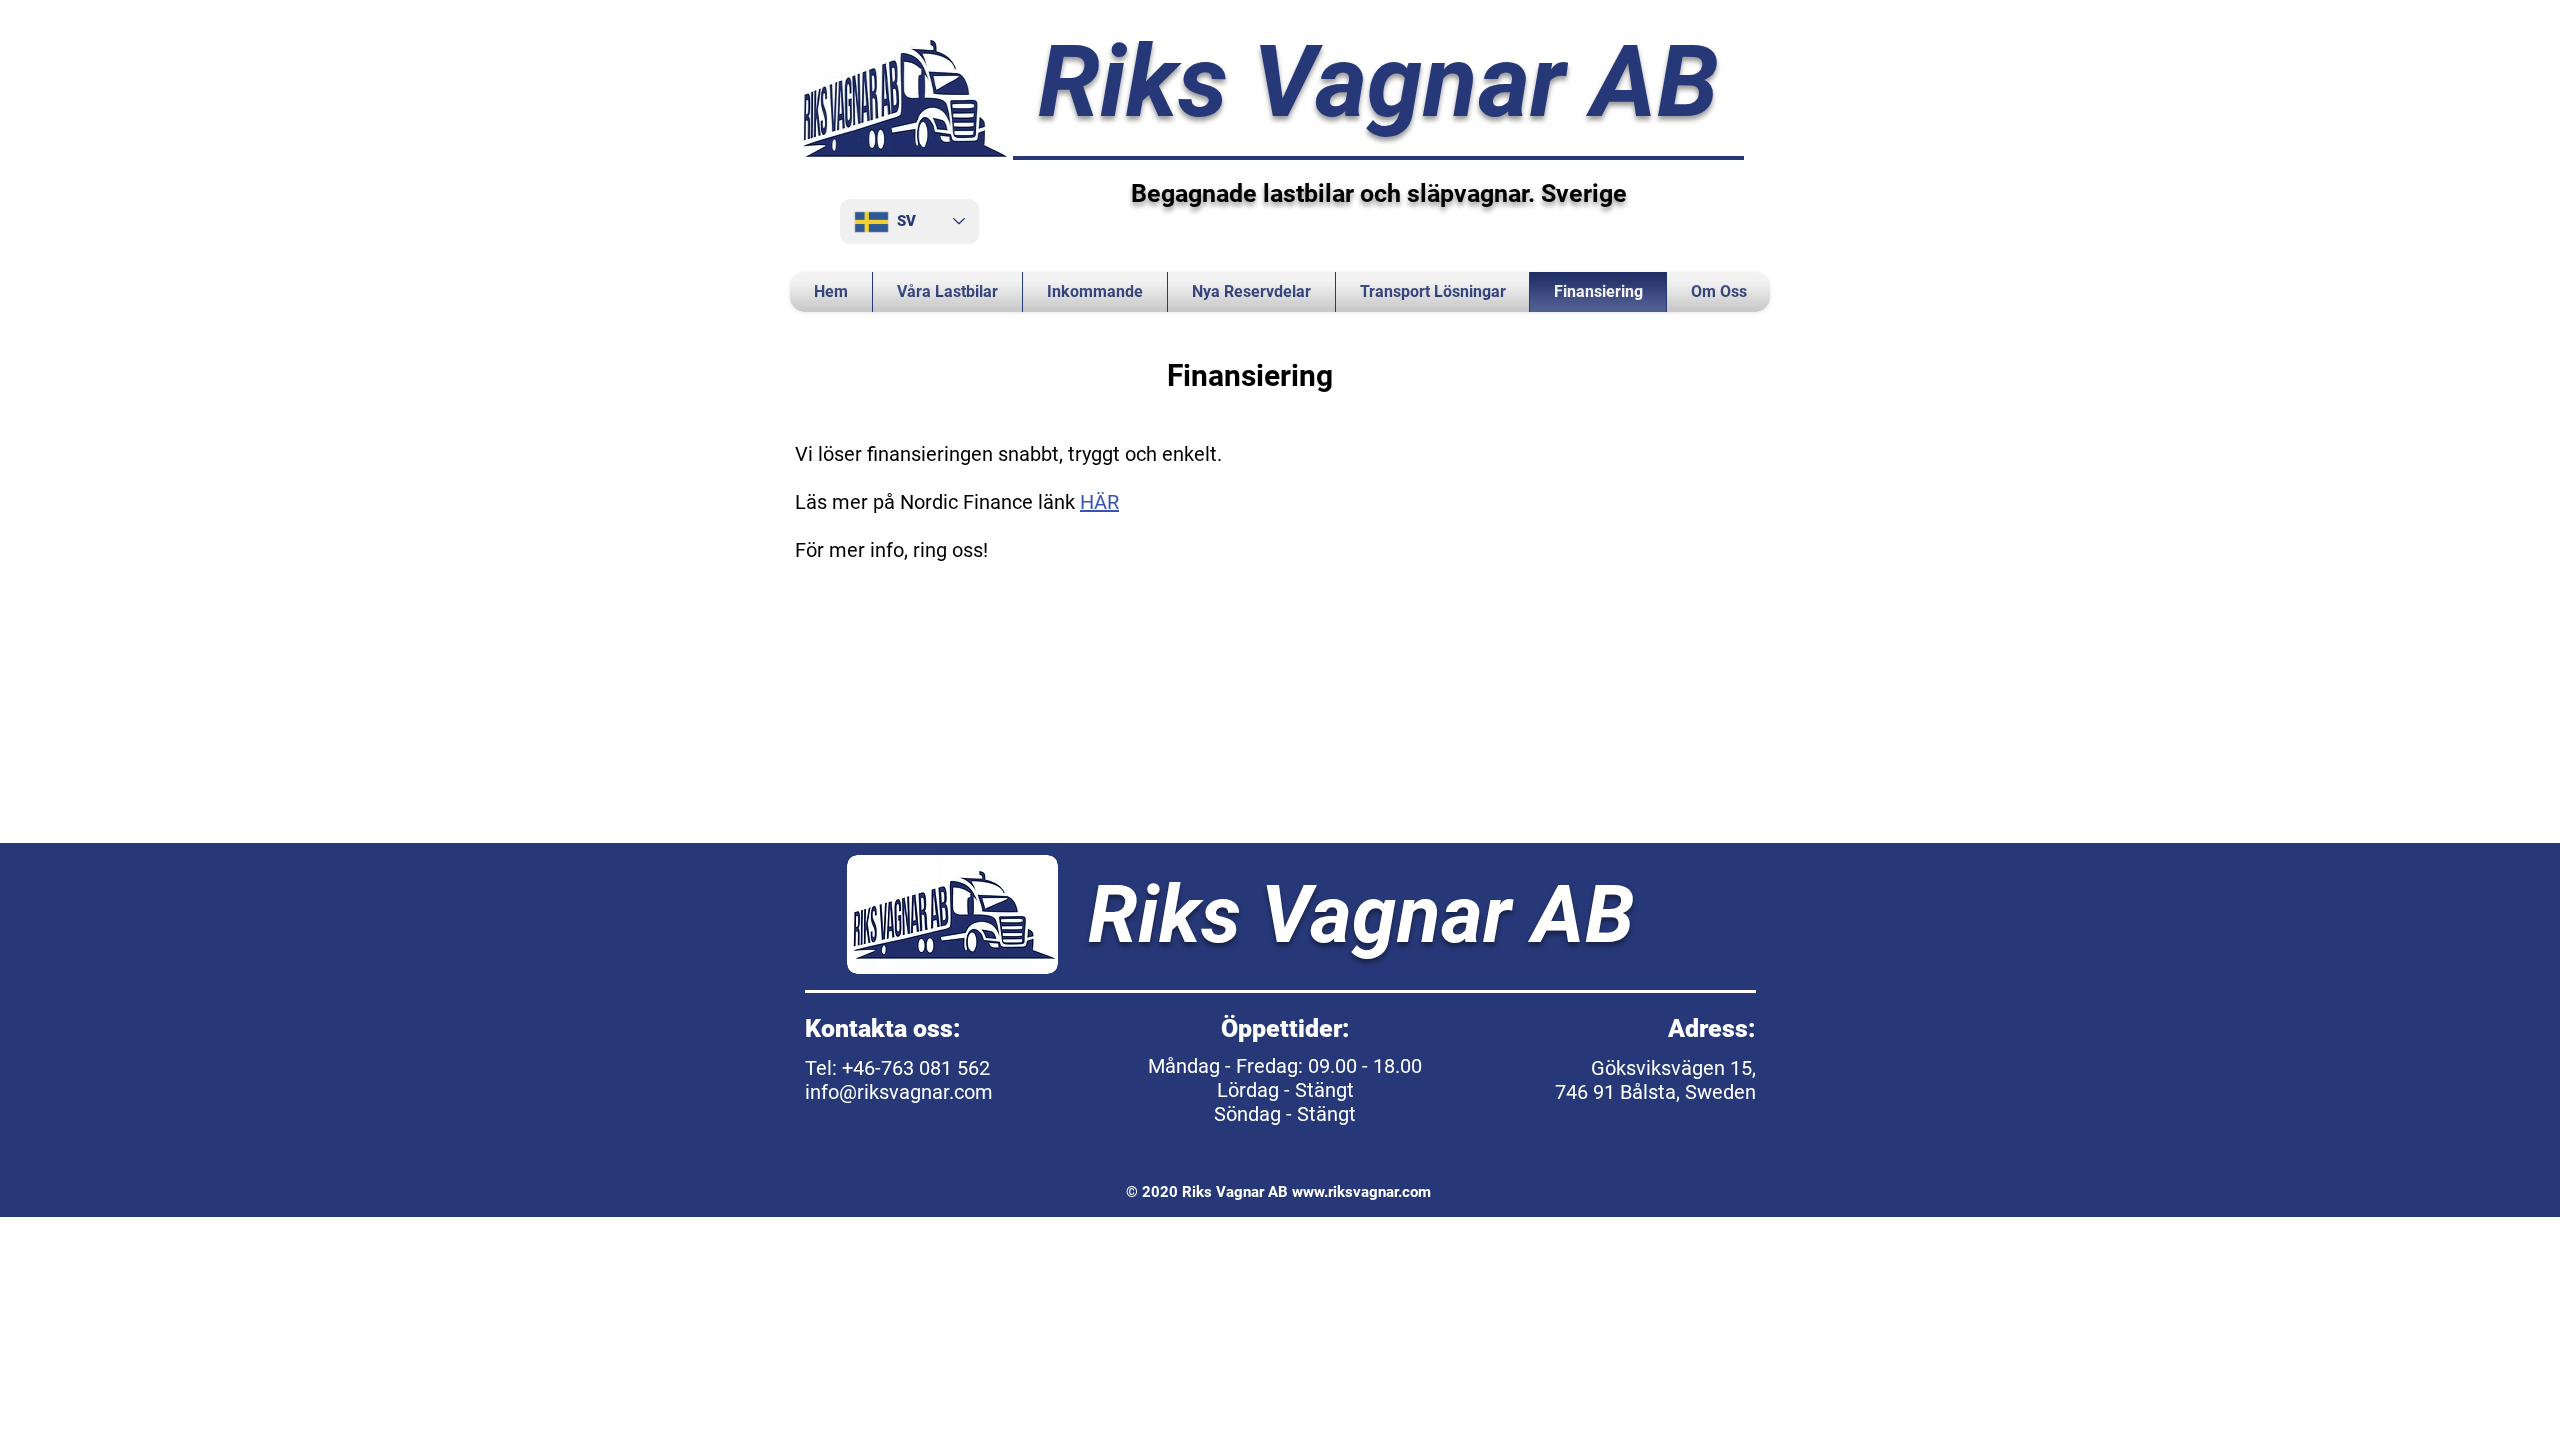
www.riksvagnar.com (1361, 1192)
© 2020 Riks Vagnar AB (1209, 1192)
